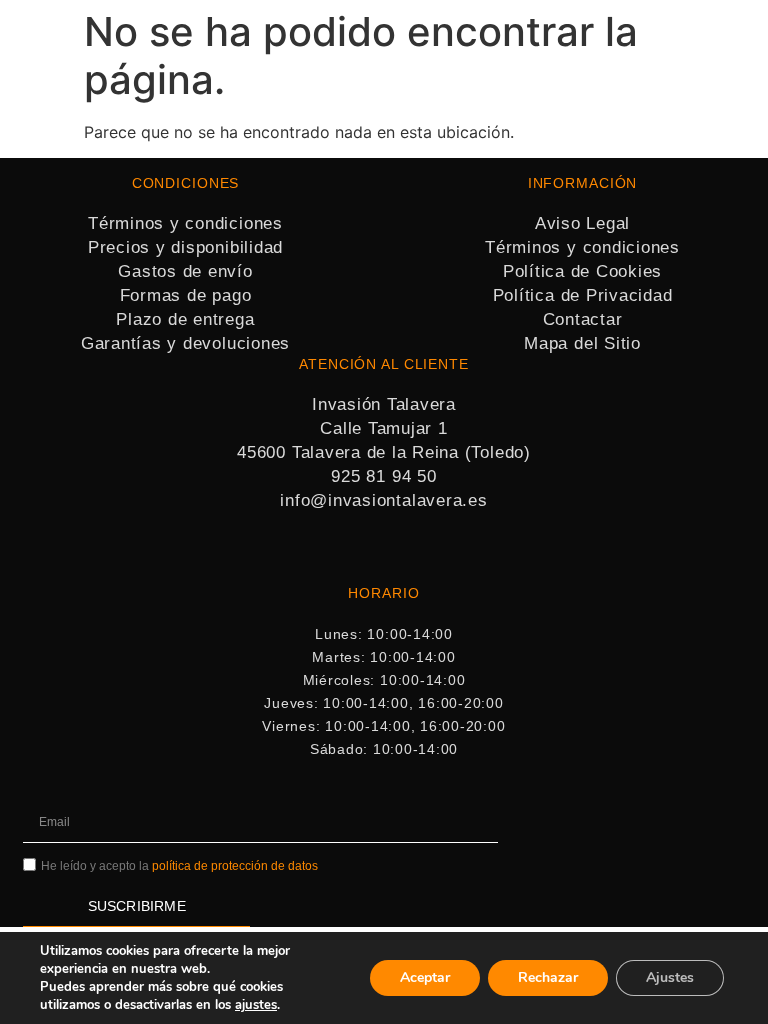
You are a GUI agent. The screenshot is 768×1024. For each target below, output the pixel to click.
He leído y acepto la (179, 866)
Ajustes (670, 977)
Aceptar (425, 977)
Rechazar (548, 977)
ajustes (256, 1005)
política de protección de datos (235, 866)
